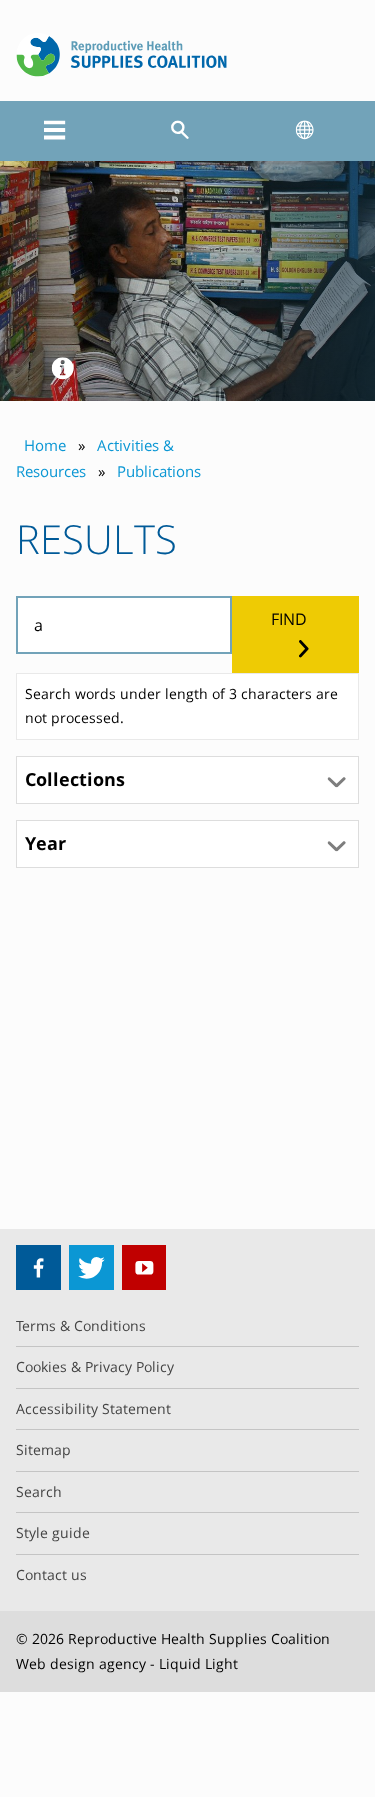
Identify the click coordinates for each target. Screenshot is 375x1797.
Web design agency (81, 1663)
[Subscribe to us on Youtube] (144, 1267)
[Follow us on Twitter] (91, 1267)
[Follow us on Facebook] (38, 1267)
